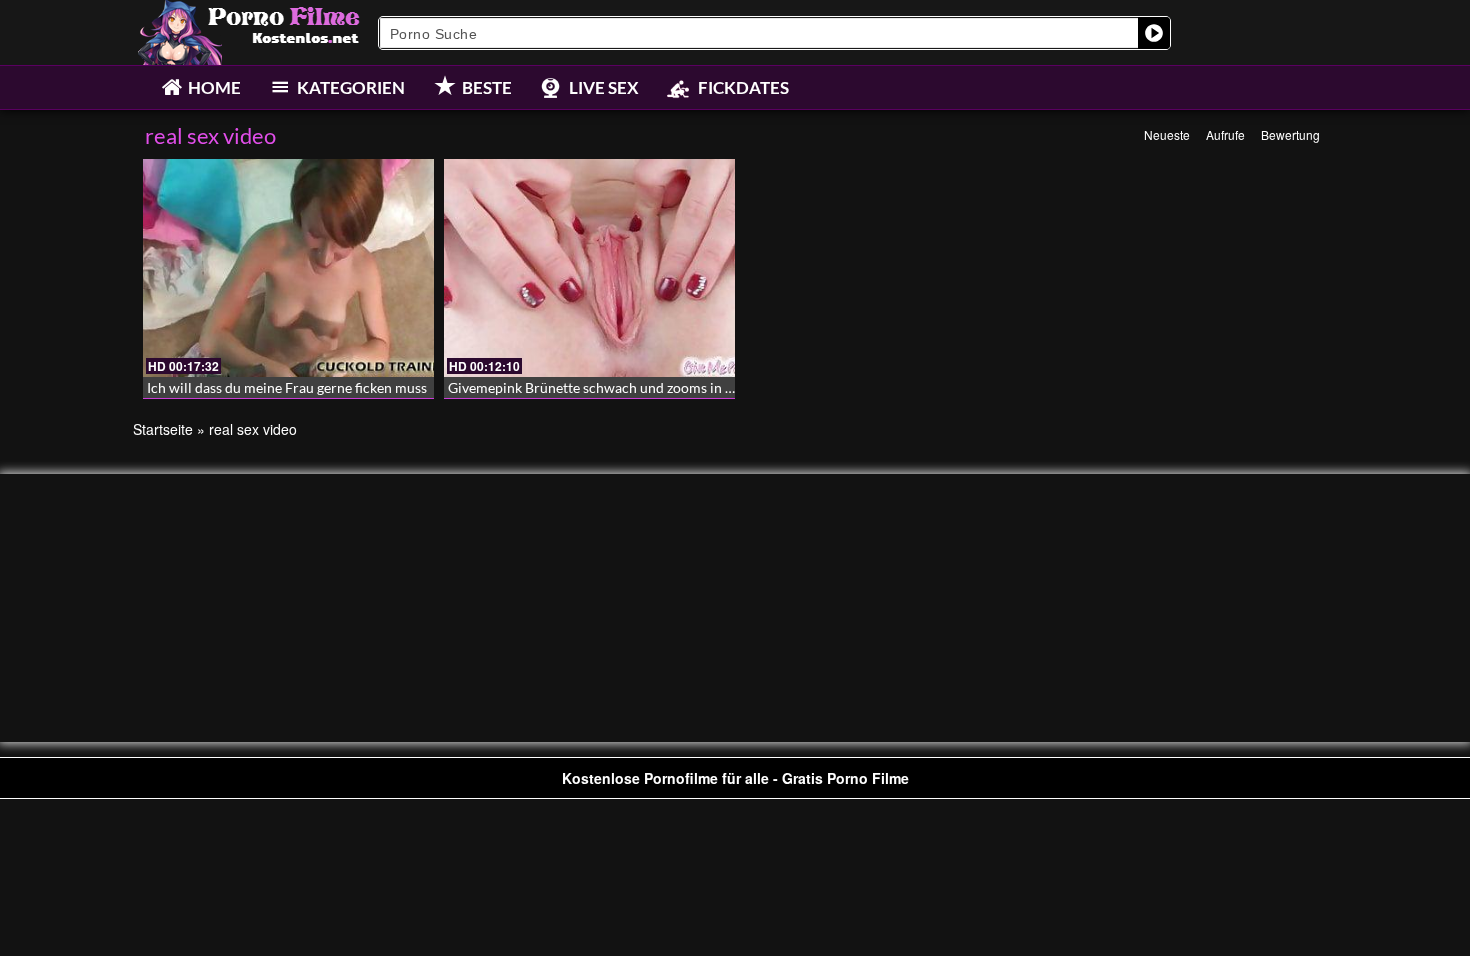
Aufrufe (1225, 134)
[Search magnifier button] (1154, 33)
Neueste (1167, 134)
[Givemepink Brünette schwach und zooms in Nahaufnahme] (589, 268)
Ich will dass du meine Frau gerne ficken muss (287, 387)
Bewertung (1290, 134)
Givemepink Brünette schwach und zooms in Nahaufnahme (630, 387)
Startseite (163, 429)
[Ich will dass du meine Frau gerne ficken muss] (288, 268)
